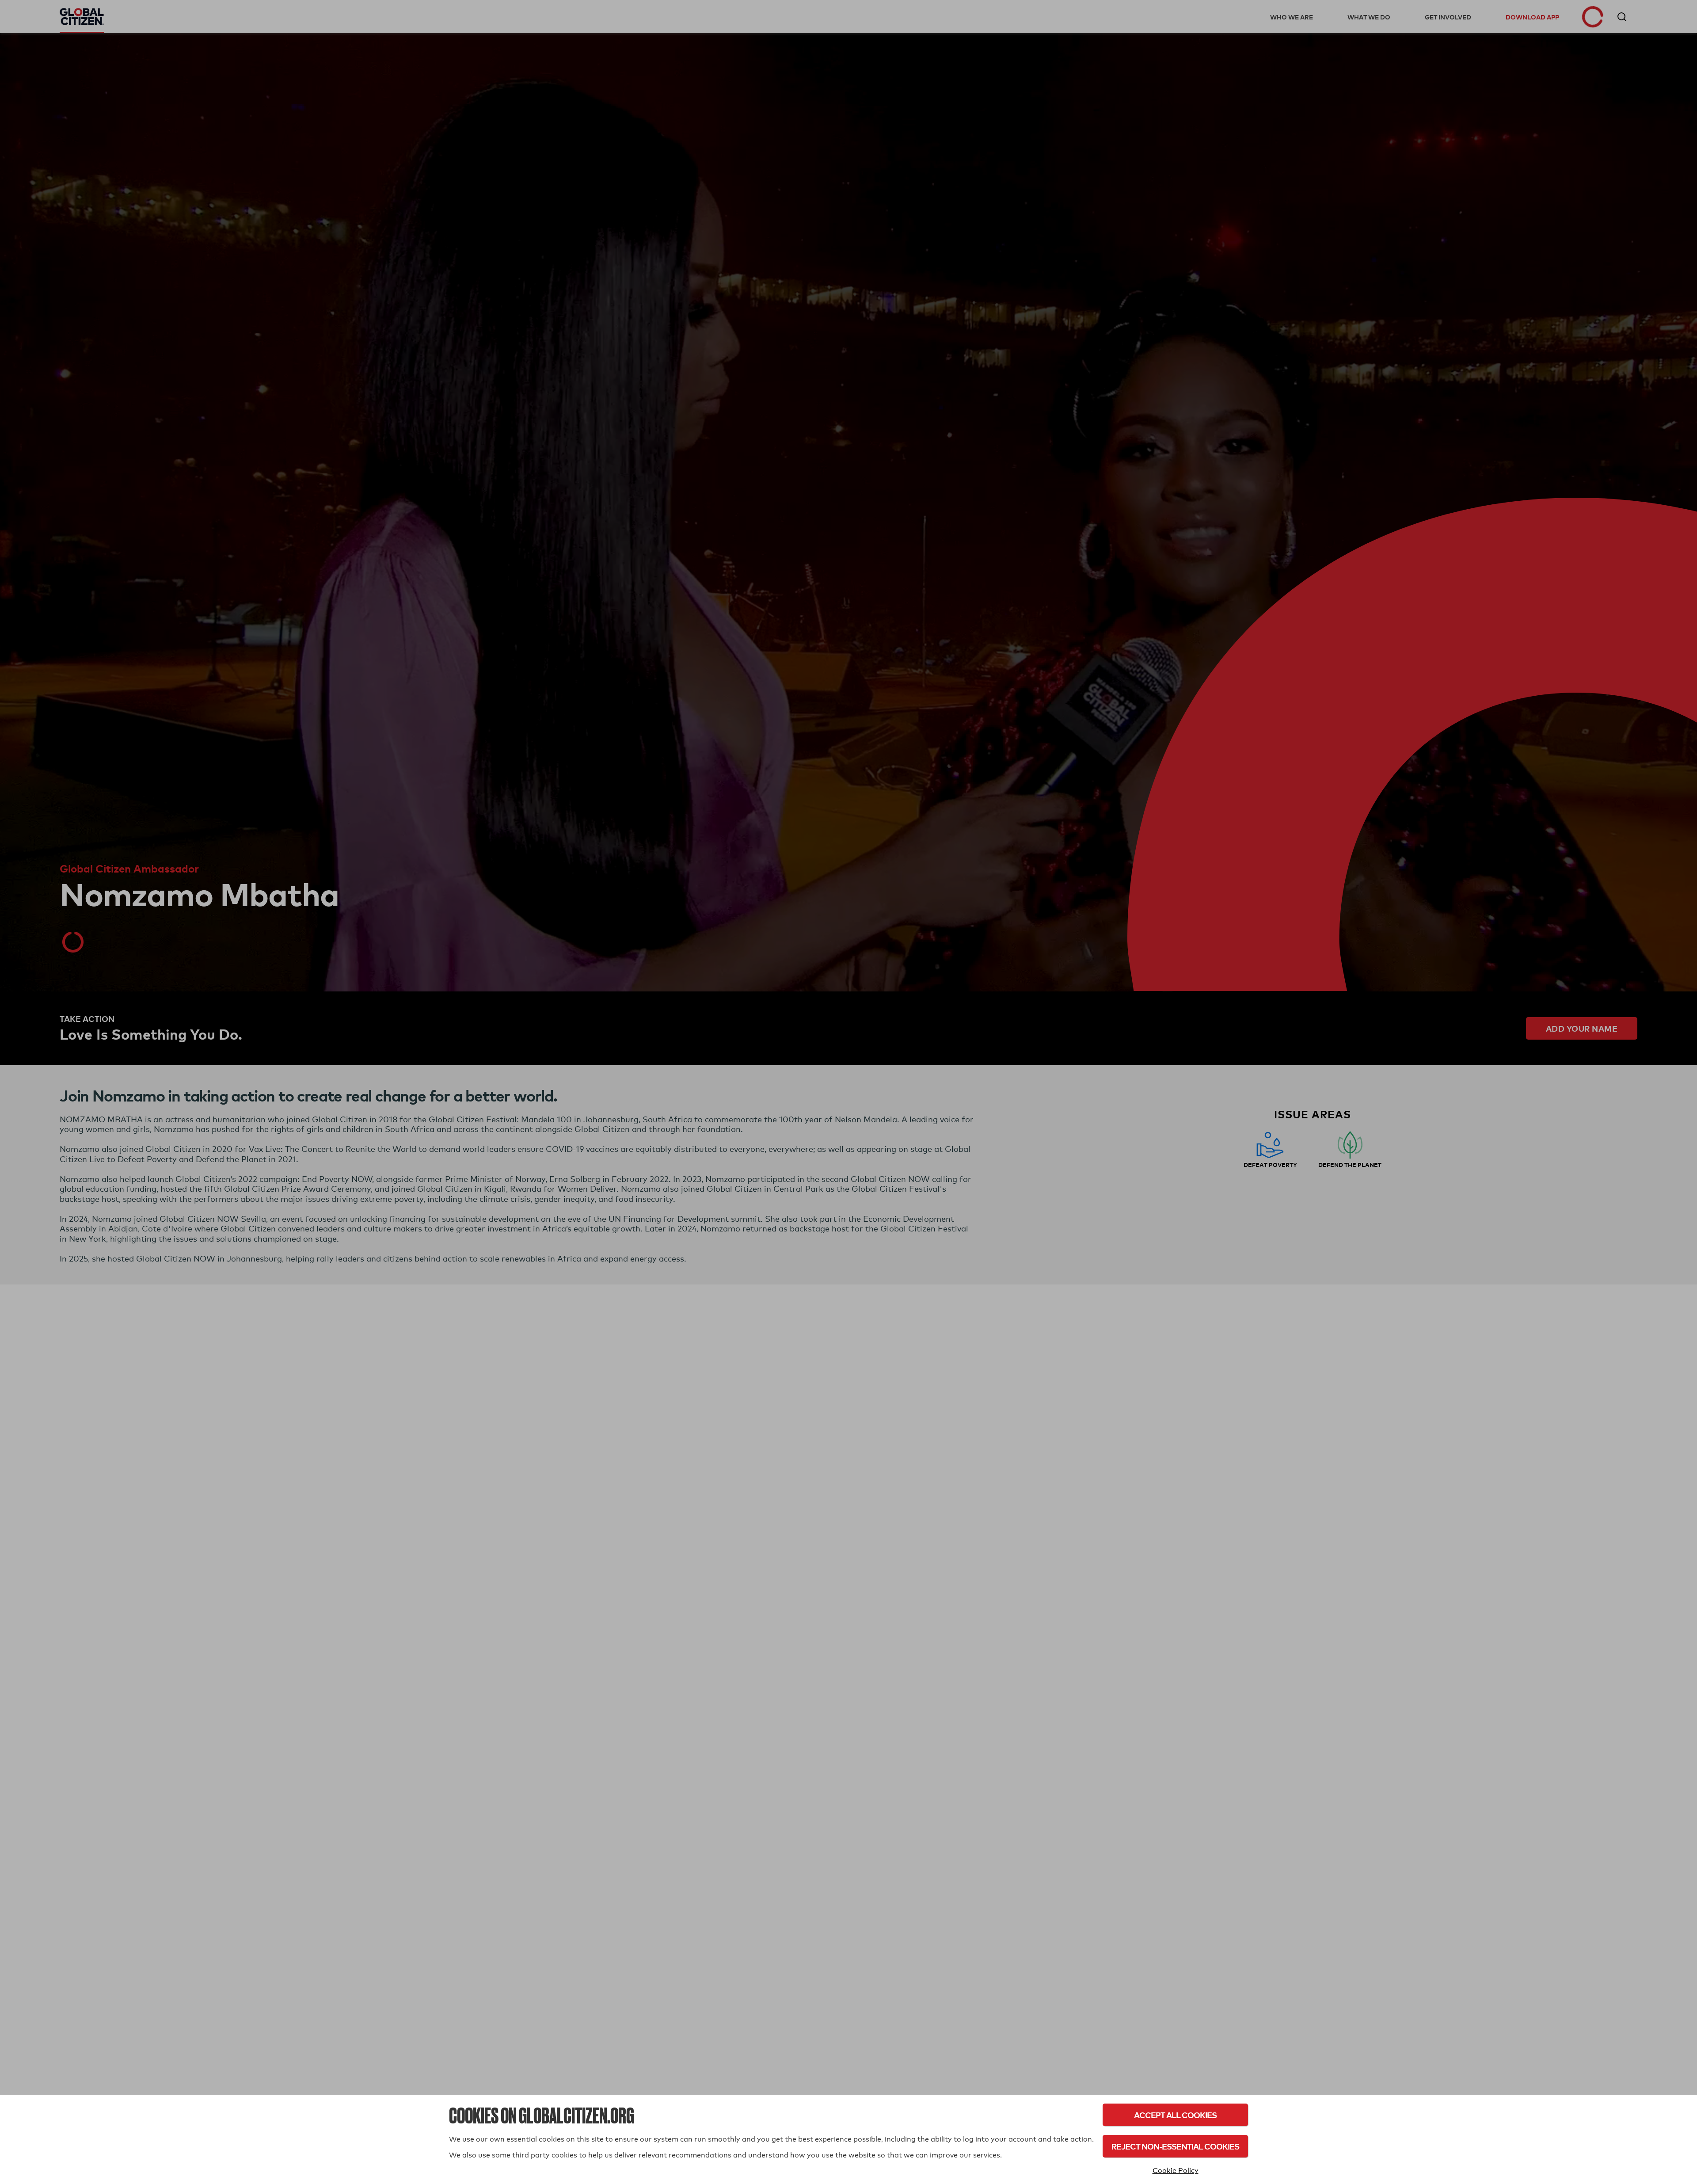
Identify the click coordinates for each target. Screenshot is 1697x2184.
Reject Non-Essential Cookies (1175, 2146)
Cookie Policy (1176, 2171)
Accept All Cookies (1175, 2115)
